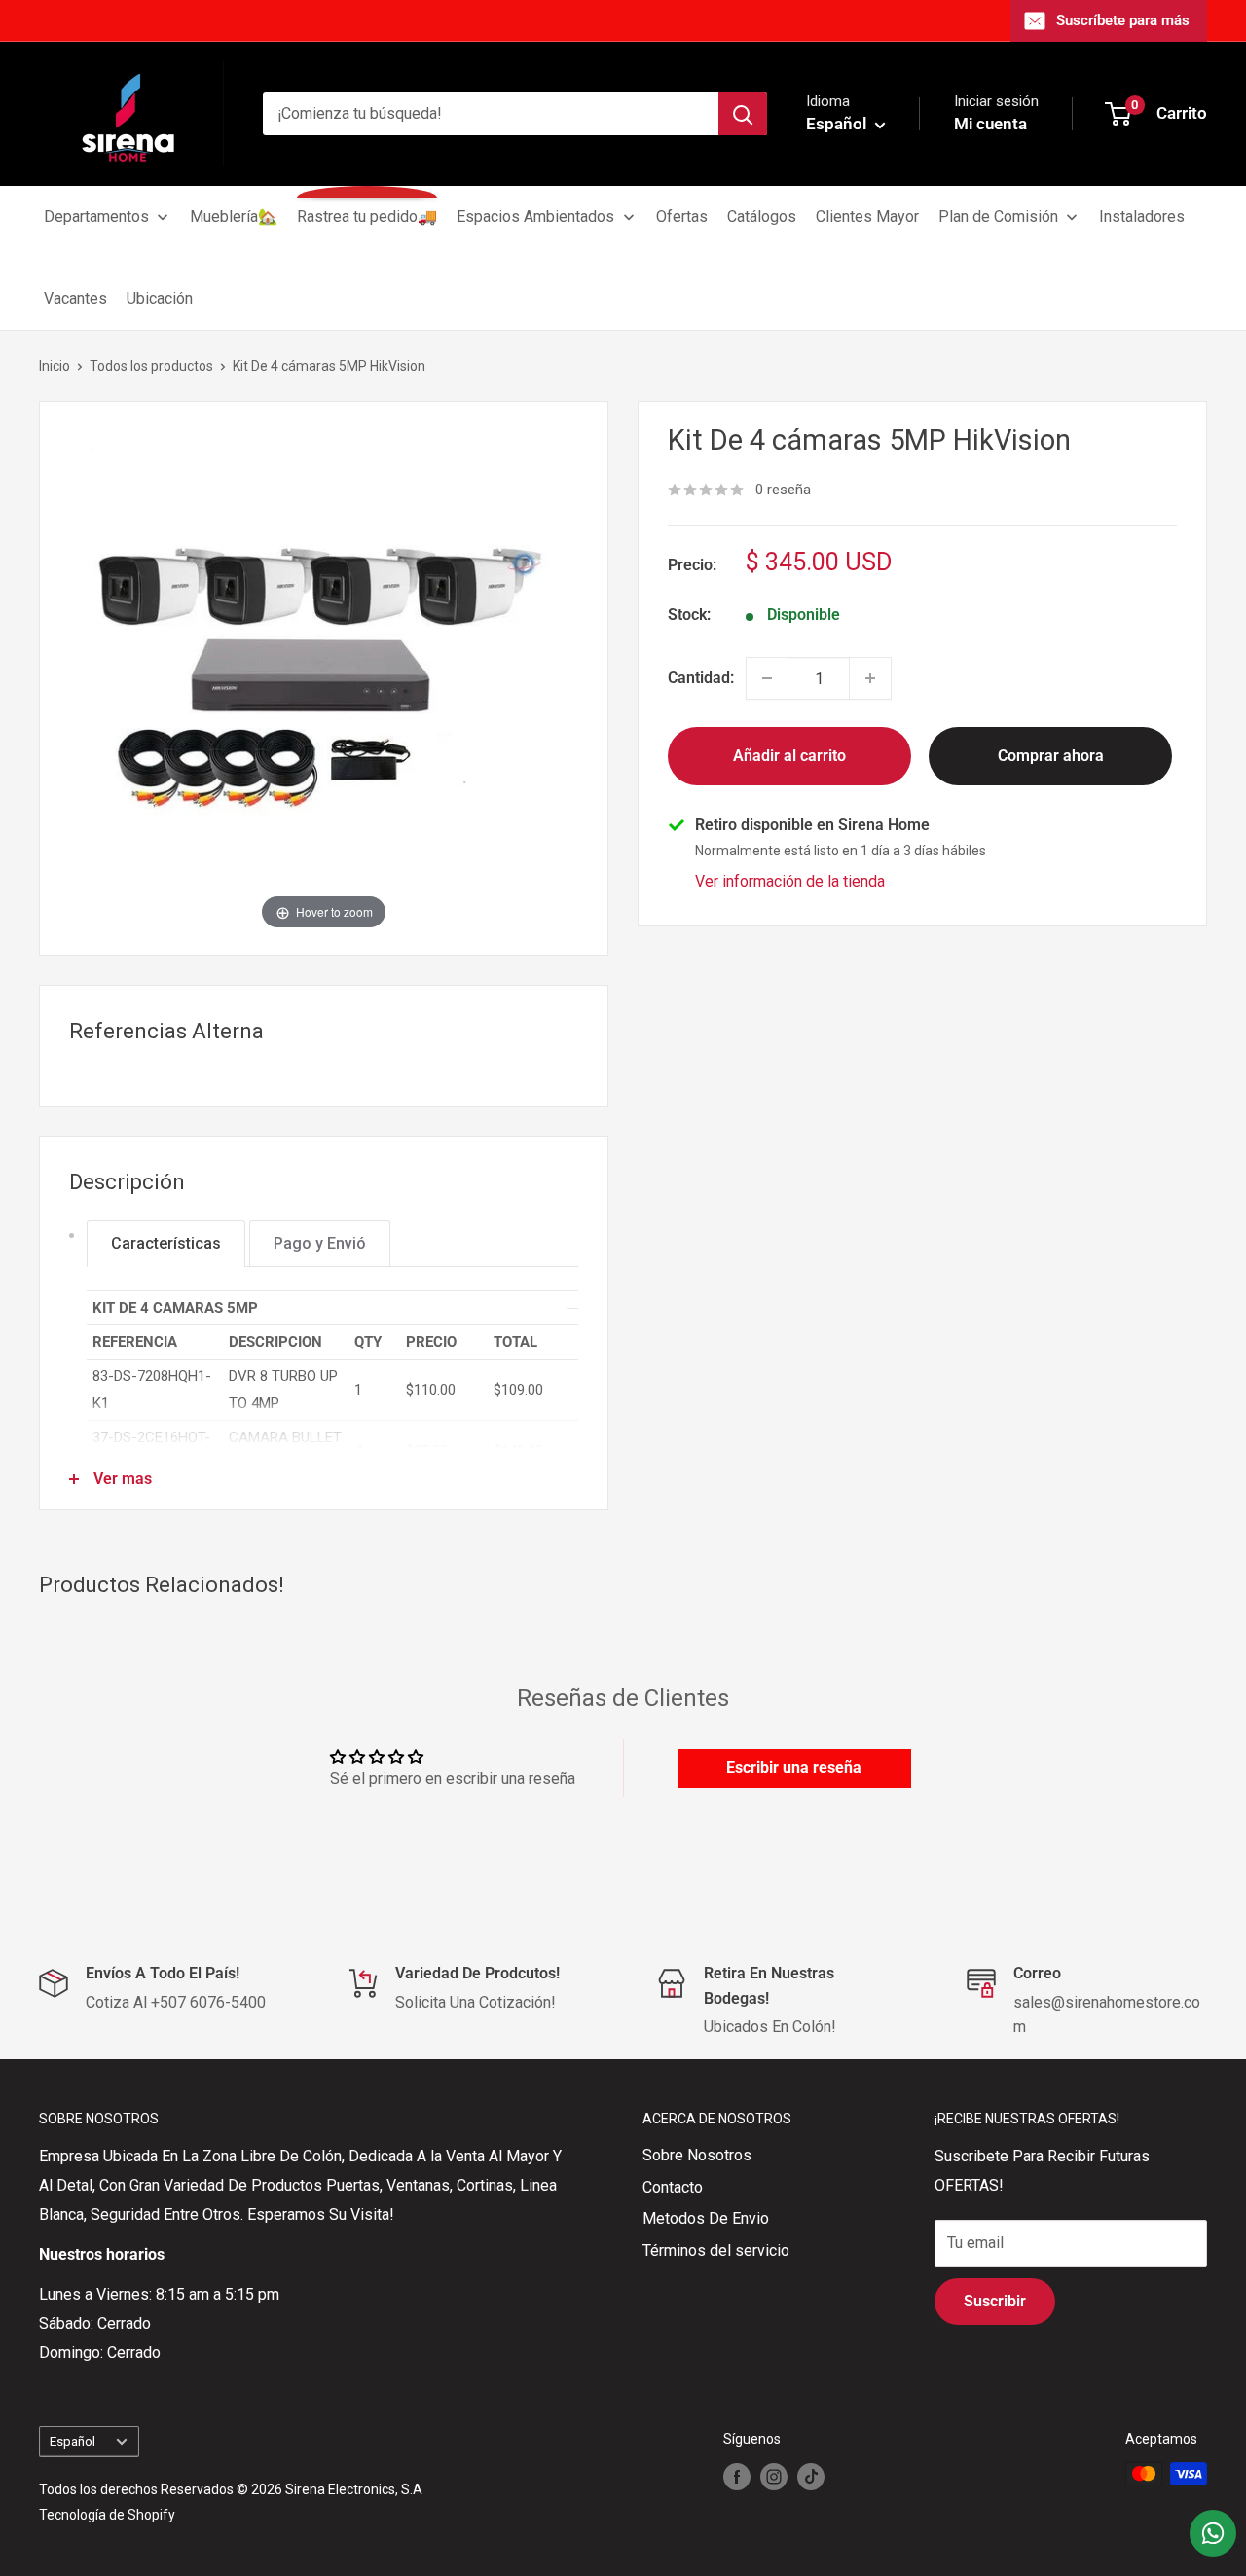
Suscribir (995, 2301)
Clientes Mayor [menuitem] (867, 217)
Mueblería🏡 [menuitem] (234, 217)
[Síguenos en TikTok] (811, 2476)
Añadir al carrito (789, 756)
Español (73, 2441)
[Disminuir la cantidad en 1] (767, 678)
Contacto (673, 2187)
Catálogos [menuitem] (762, 217)
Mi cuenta (990, 124)
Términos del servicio (716, 2250)
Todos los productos (151, 366)
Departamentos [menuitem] (96, 217)
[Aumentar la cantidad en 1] (870, 678)
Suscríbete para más (1123, 20)
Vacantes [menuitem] (75, 298)
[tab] (166, 1244)
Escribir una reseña (794, 1768)
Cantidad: (701, 678)
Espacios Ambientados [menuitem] (535, 217)
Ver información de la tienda (790, 881)
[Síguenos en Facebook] (737, 2476)
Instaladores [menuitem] (1142, 217)
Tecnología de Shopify (107, 2515)
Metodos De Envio (706, 2218)
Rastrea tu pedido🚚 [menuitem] (367, 217)
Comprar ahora (1051, 756)
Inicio (55, 366)
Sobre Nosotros (697, 2155)
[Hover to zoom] (324, 677)
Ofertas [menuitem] (682, 217)
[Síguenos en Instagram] (774, 2476)
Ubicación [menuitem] (160, 298)
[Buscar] (743, 114)
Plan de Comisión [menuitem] (998, 217)
